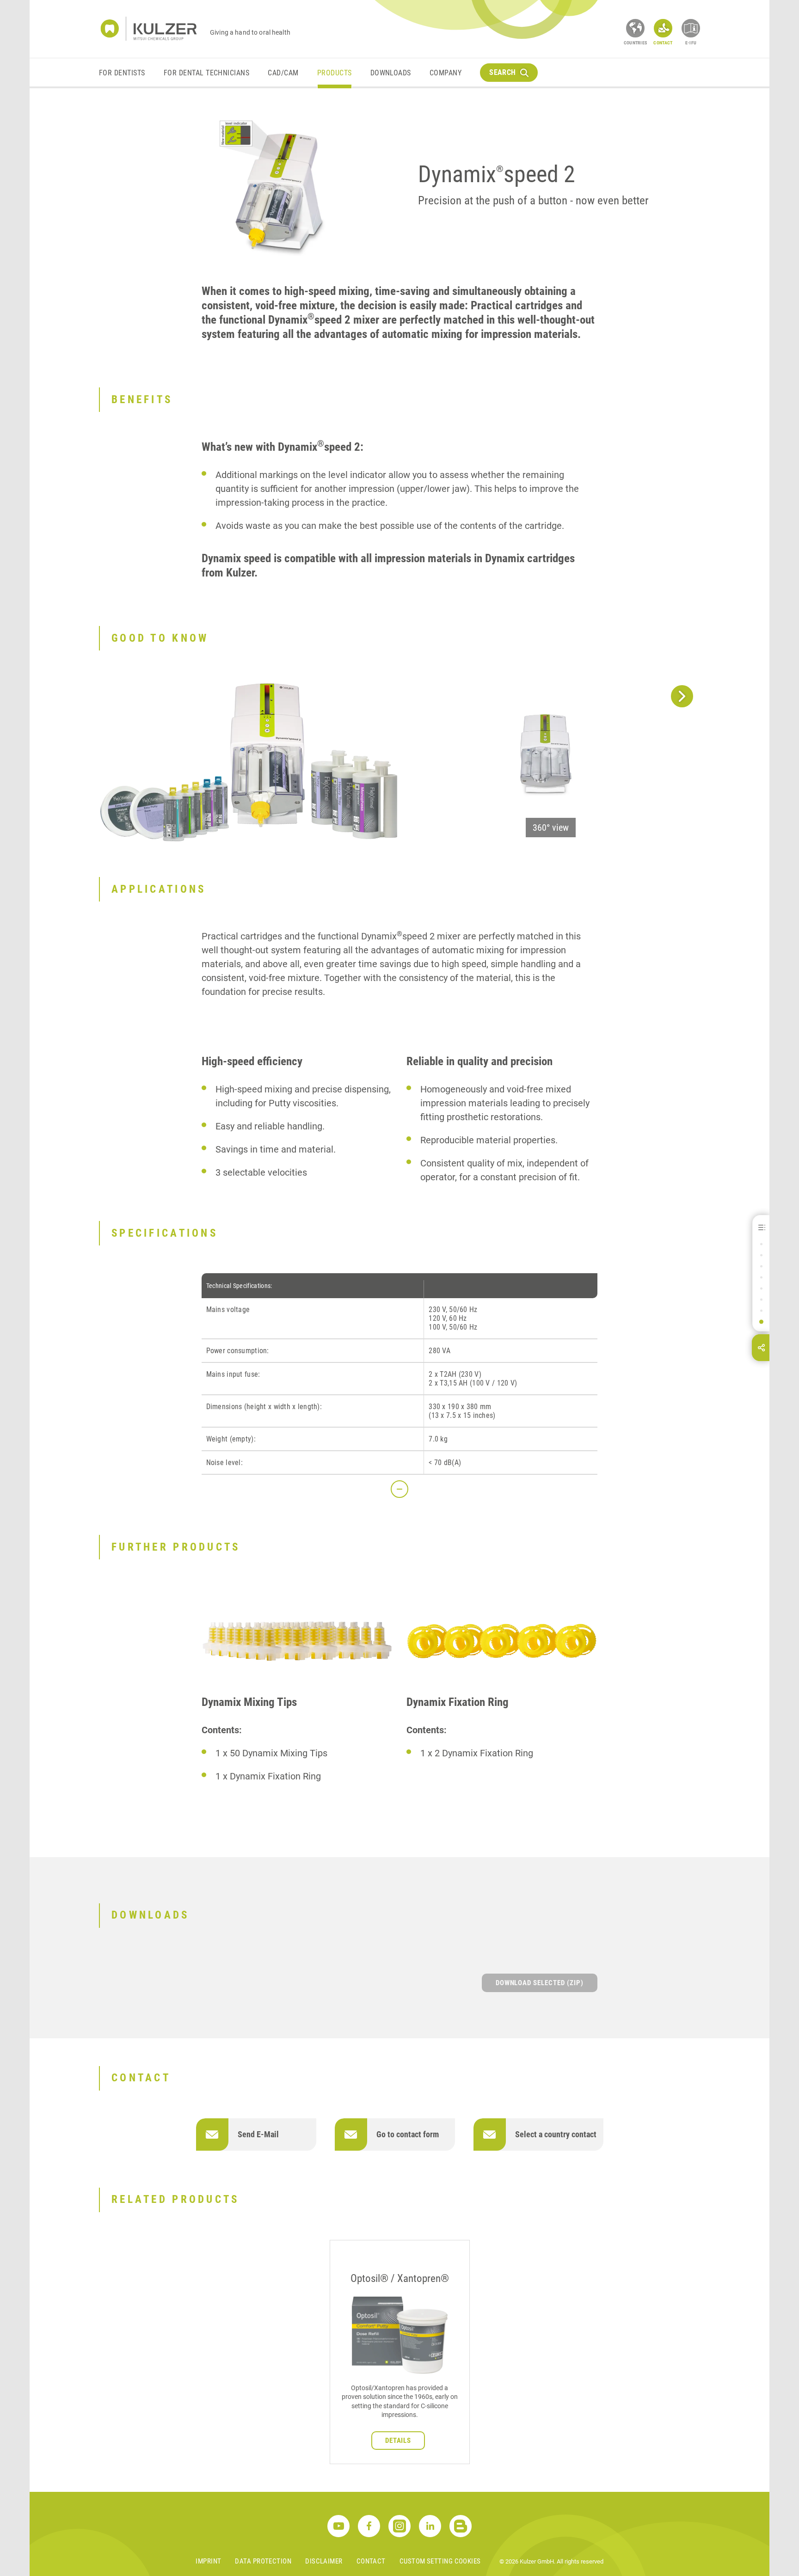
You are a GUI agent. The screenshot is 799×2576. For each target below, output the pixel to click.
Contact (371, 2561)
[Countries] (635, 28)
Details (398, 2441)
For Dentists (122, 73)
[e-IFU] (691, 28)
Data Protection (263, 2561)
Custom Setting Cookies (440, 2561)
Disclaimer (324, 2561)
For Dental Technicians (207, 73)
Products (335, 73)
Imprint (208, 2561)
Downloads (391, 73)
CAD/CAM (283, 73)
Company (446, 73)
